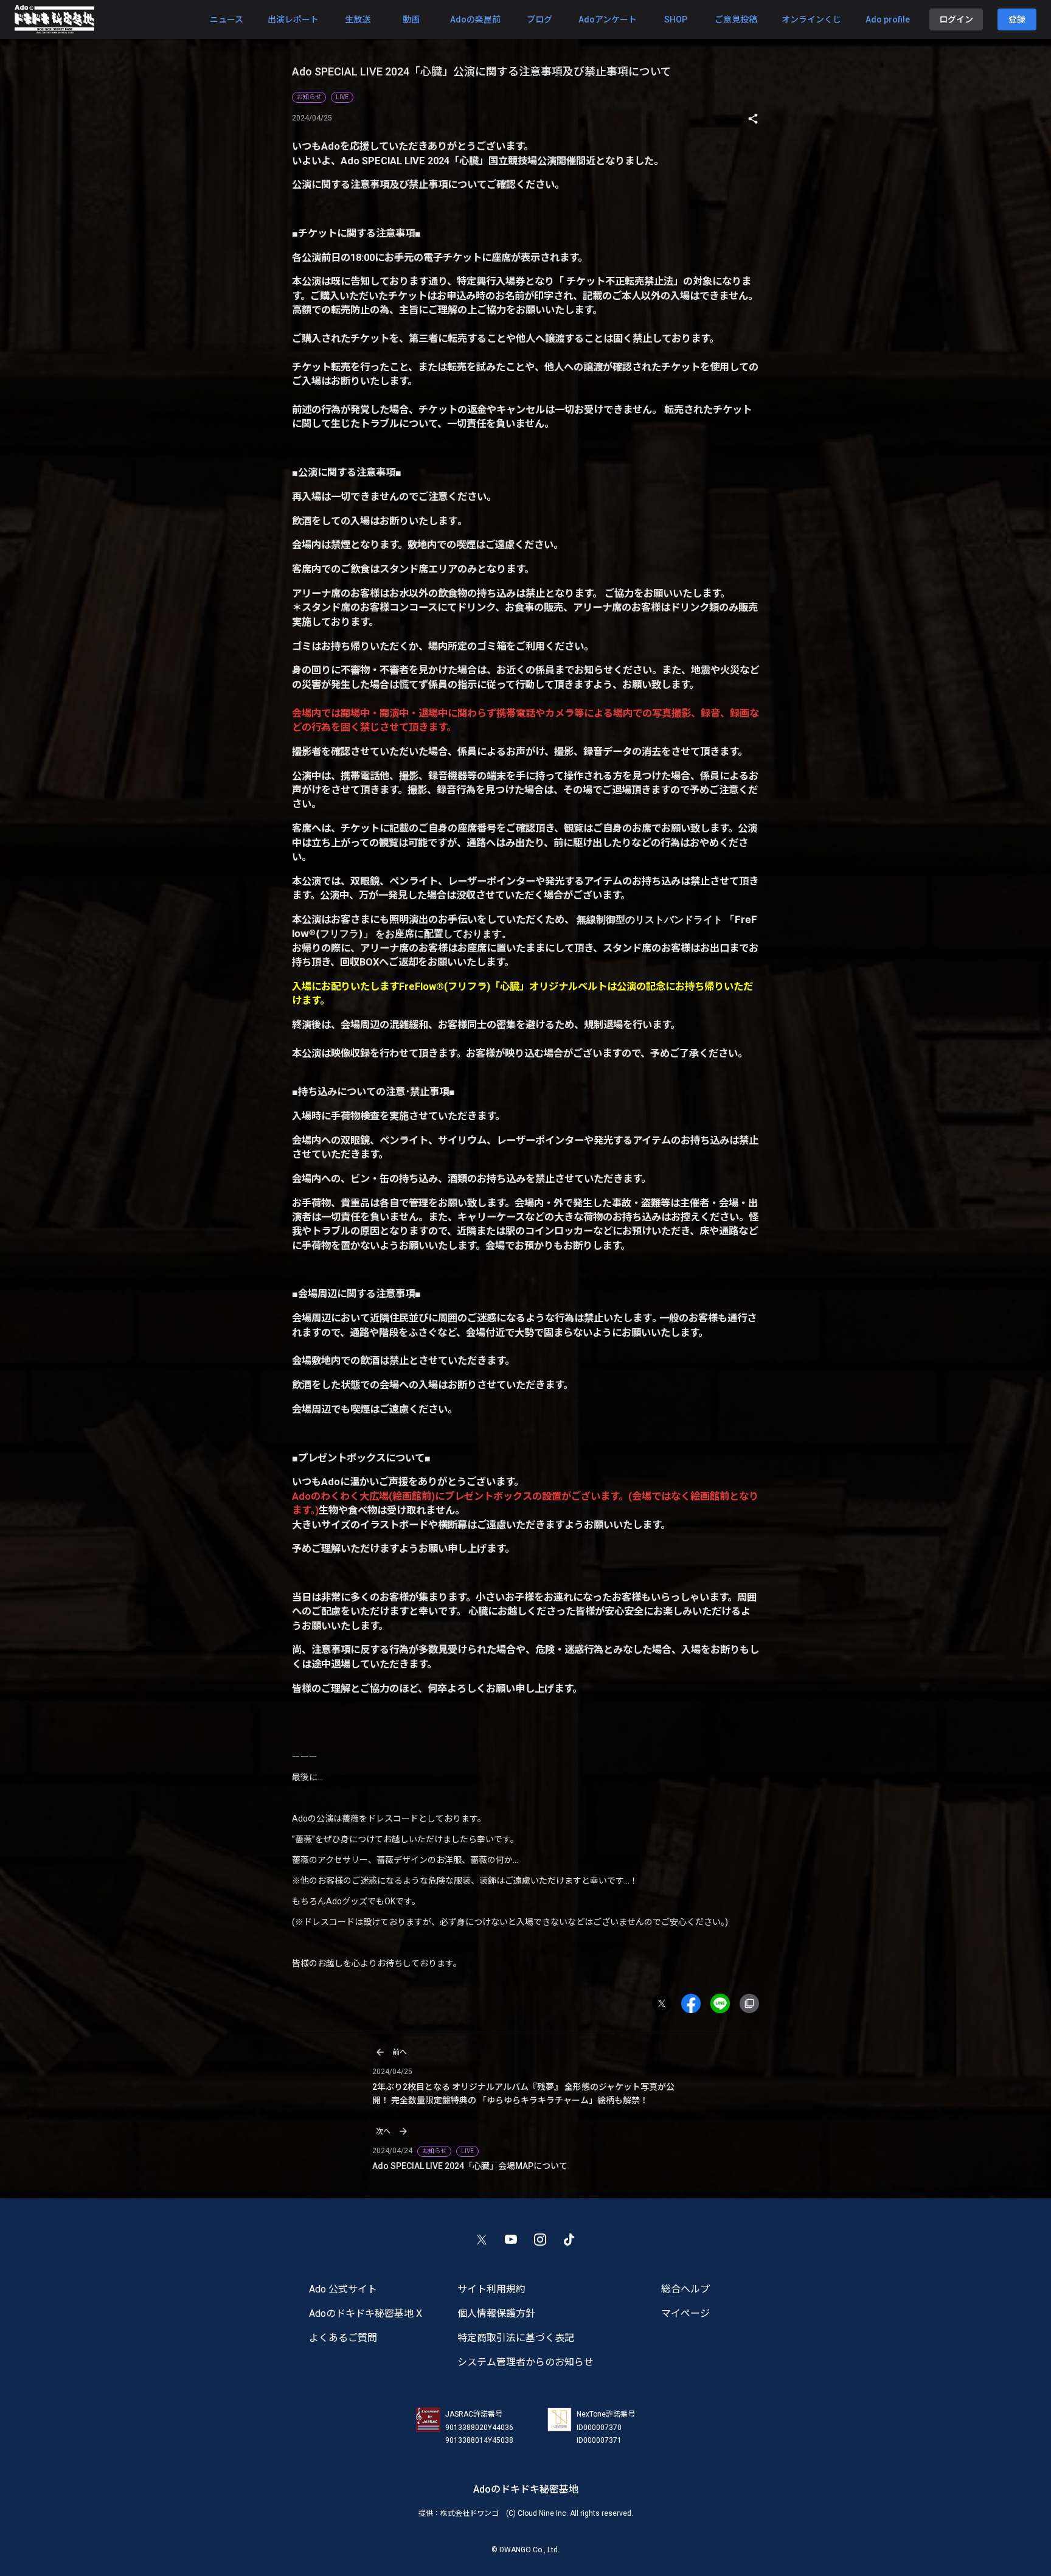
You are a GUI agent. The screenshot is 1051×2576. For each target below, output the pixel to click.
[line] (725, 2003)
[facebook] (696, 2003)
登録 (1017, 19)
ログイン (956, 19)
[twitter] (667, 2003)
